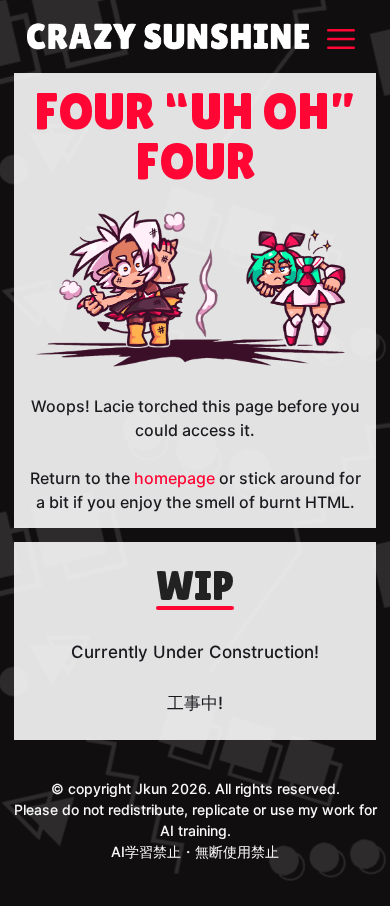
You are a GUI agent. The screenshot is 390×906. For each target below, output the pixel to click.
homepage (174, 478)
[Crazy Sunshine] (168, 36)
